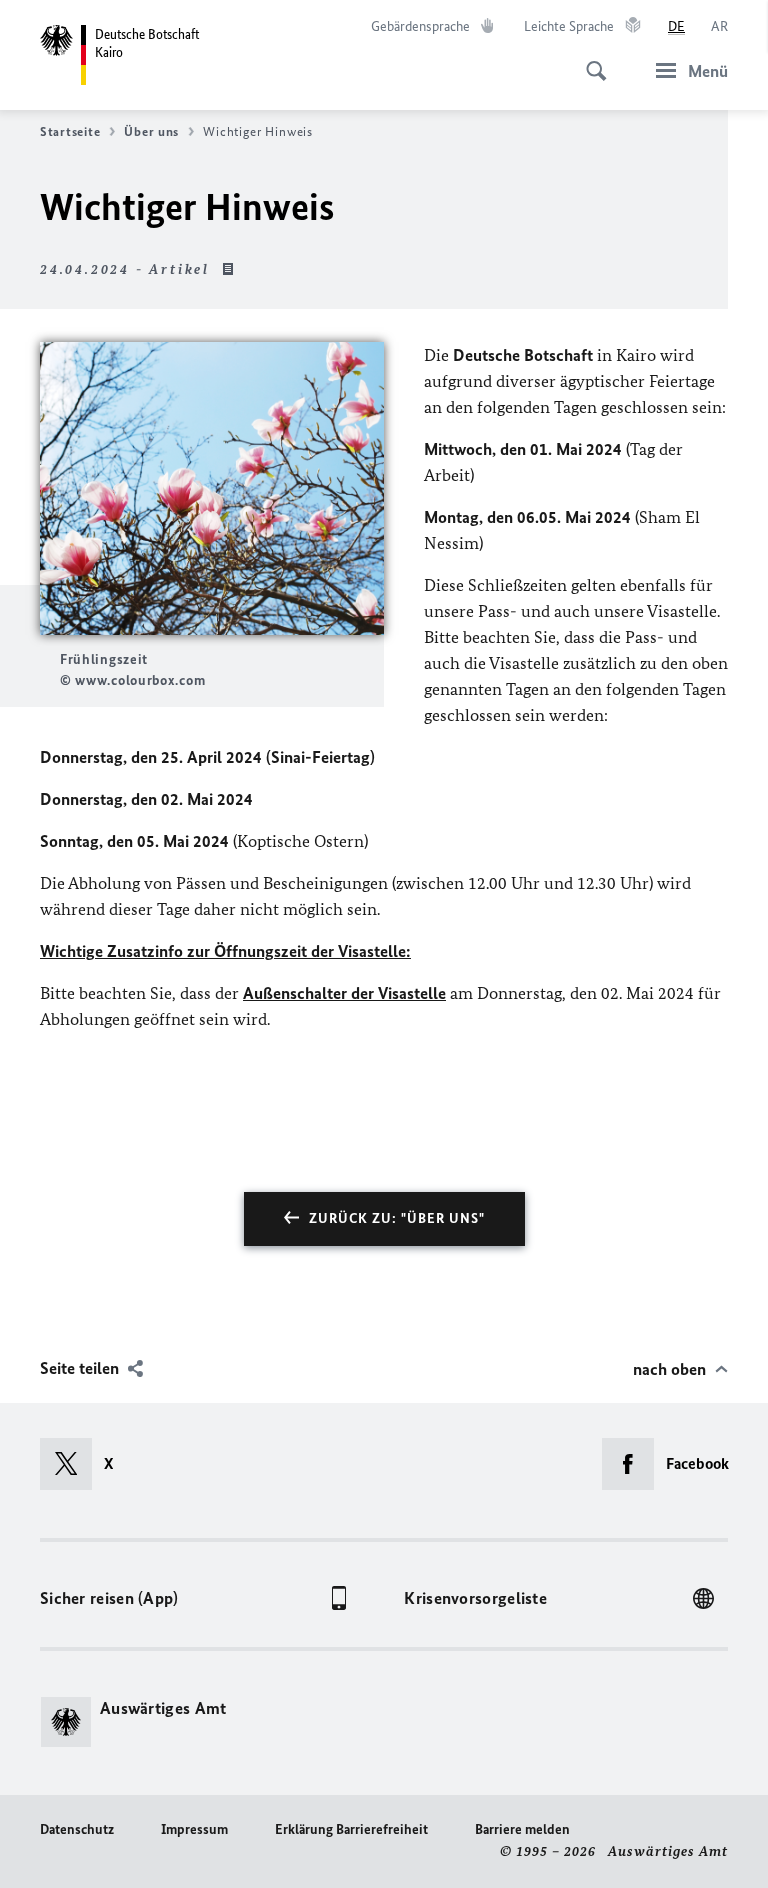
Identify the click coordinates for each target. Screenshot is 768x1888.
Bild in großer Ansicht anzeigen (212, 488)
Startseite (70, 131)
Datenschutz (77, 1829)
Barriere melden (522, 1829)
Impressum (194, 1829)
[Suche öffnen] (590, 60)
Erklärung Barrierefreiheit (351, 1829)
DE (676, 26)
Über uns (151, 131)
